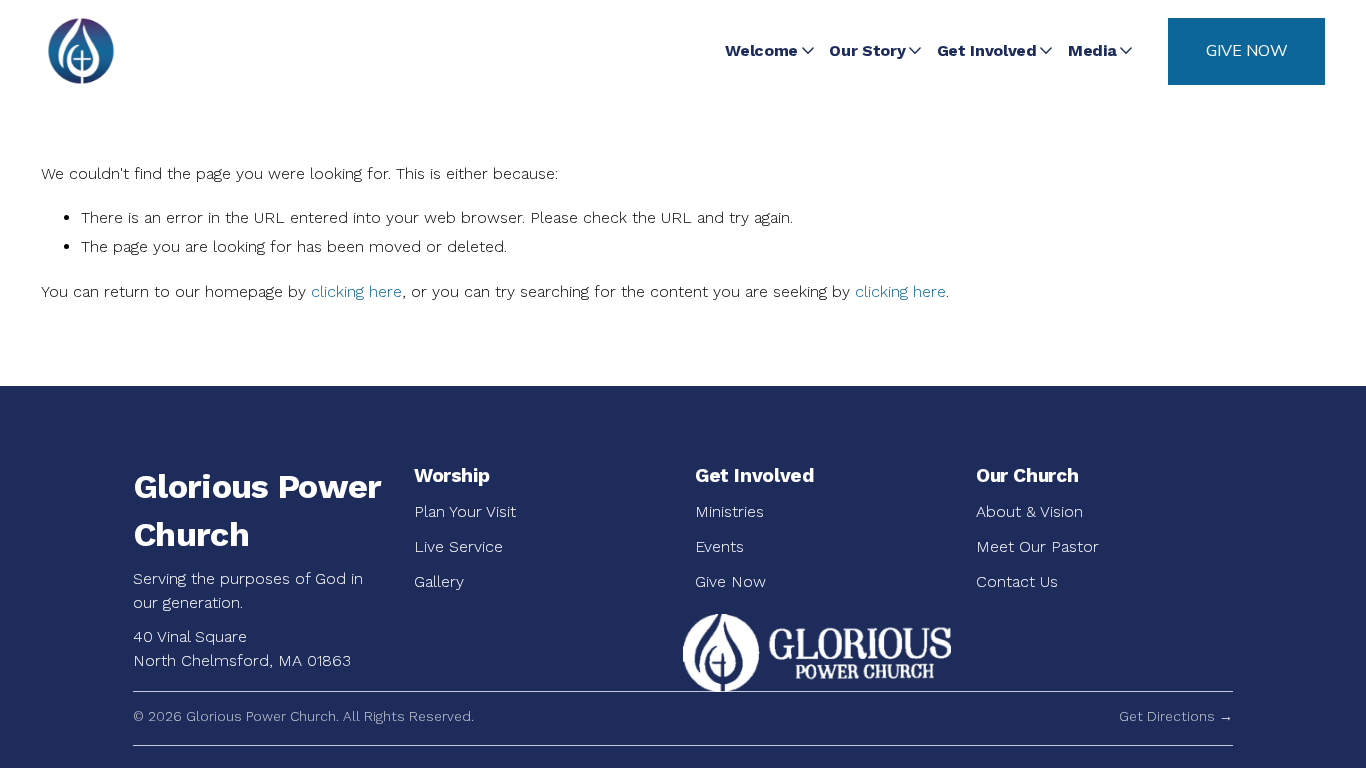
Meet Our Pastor (1037, 546)
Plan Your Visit (465, 511)
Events (719, 546)
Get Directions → (1176, 716)
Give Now (1247, 51)
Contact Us (1017, 581)
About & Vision (1029, 511)
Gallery (439, 581)
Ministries (729, 511)
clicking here (356, 291)
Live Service (458, 546)
